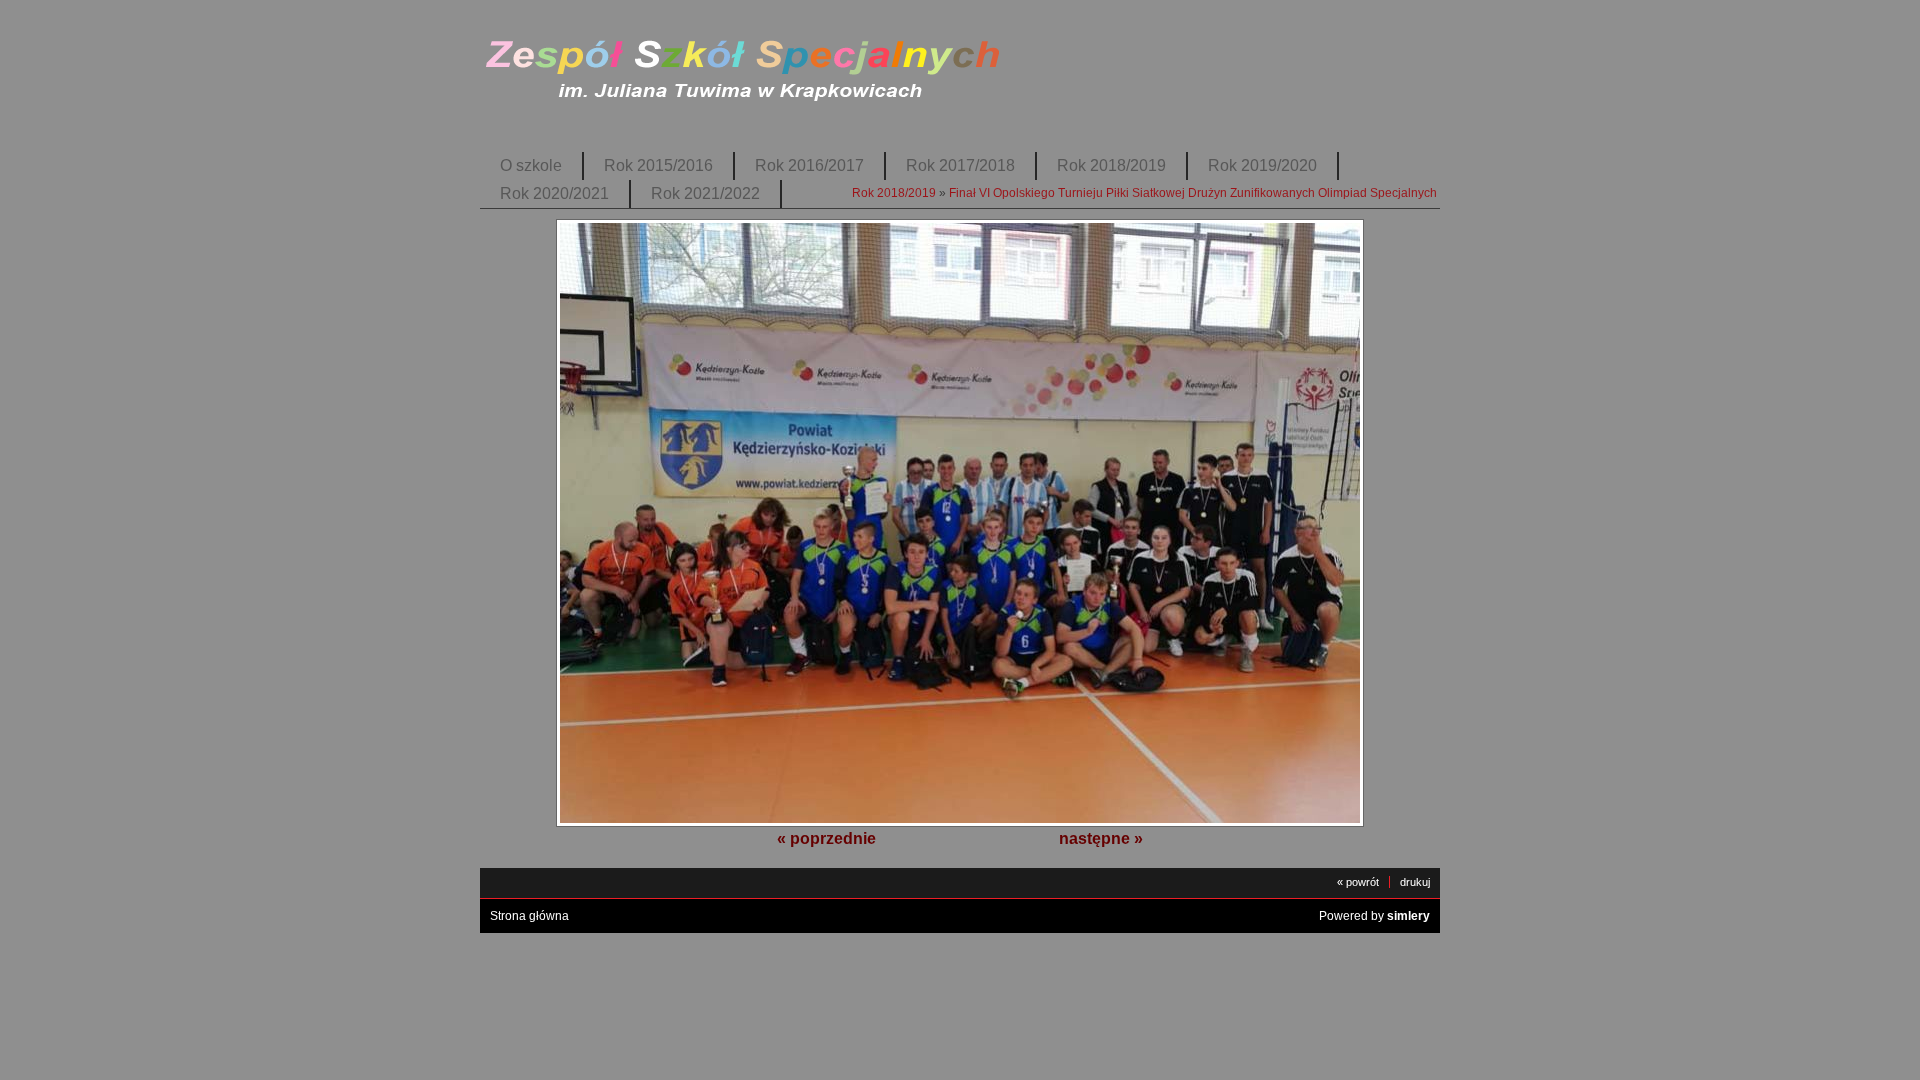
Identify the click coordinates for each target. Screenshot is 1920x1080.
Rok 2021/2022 (705, 193)
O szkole (531, 165)
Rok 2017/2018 (960, 165)
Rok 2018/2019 (1111, 165)
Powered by (1374, 916)
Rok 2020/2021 (554, 193)
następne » (1101, 838)
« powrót (1358, 882)
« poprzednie (826, 838)
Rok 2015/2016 (658, 165)
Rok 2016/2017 (809, 165)
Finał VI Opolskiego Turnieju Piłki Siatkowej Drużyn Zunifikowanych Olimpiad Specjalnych (1193, 193)
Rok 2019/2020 (1262, 165)
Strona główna (529, 916)
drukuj (1415, 882)
